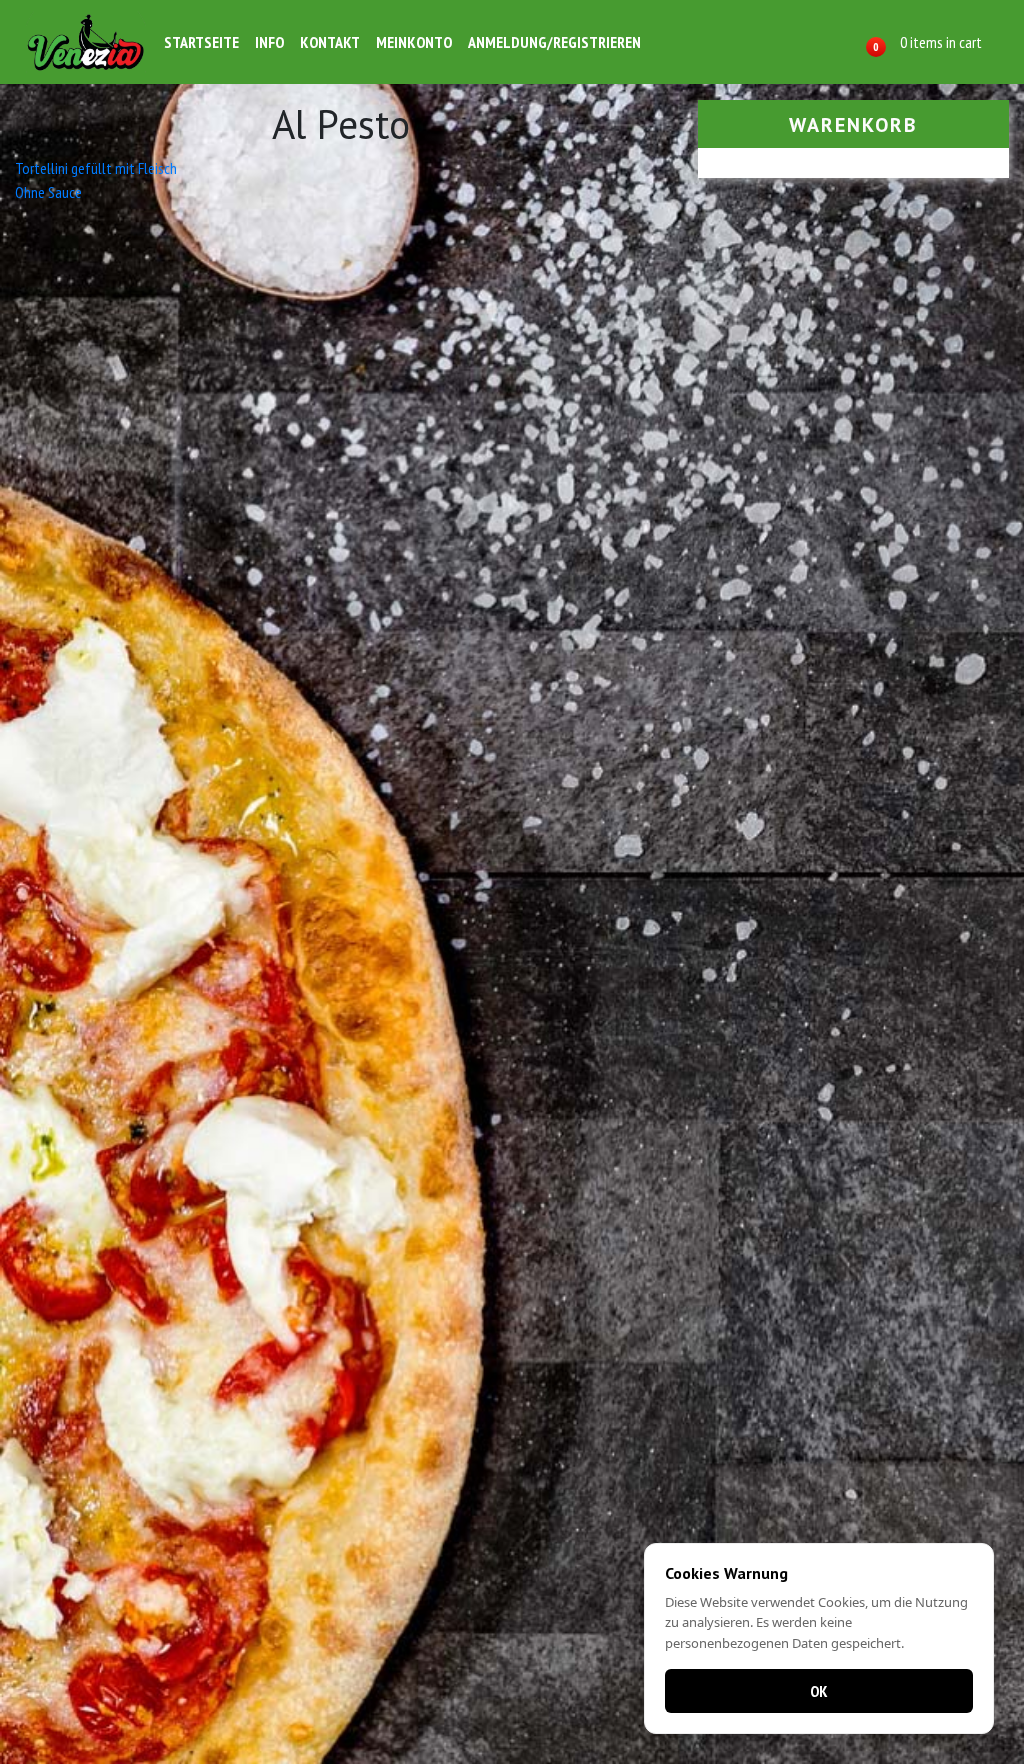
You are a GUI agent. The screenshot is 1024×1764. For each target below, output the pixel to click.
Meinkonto (414, 42)
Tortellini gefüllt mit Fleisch (96, 168)
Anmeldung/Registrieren (554, 42)
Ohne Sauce (48, 192)
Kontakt (330, 42)
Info (269, 42)
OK (819, 1691)
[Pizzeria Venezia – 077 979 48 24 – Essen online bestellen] (86, 42)
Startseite (201, 42)
